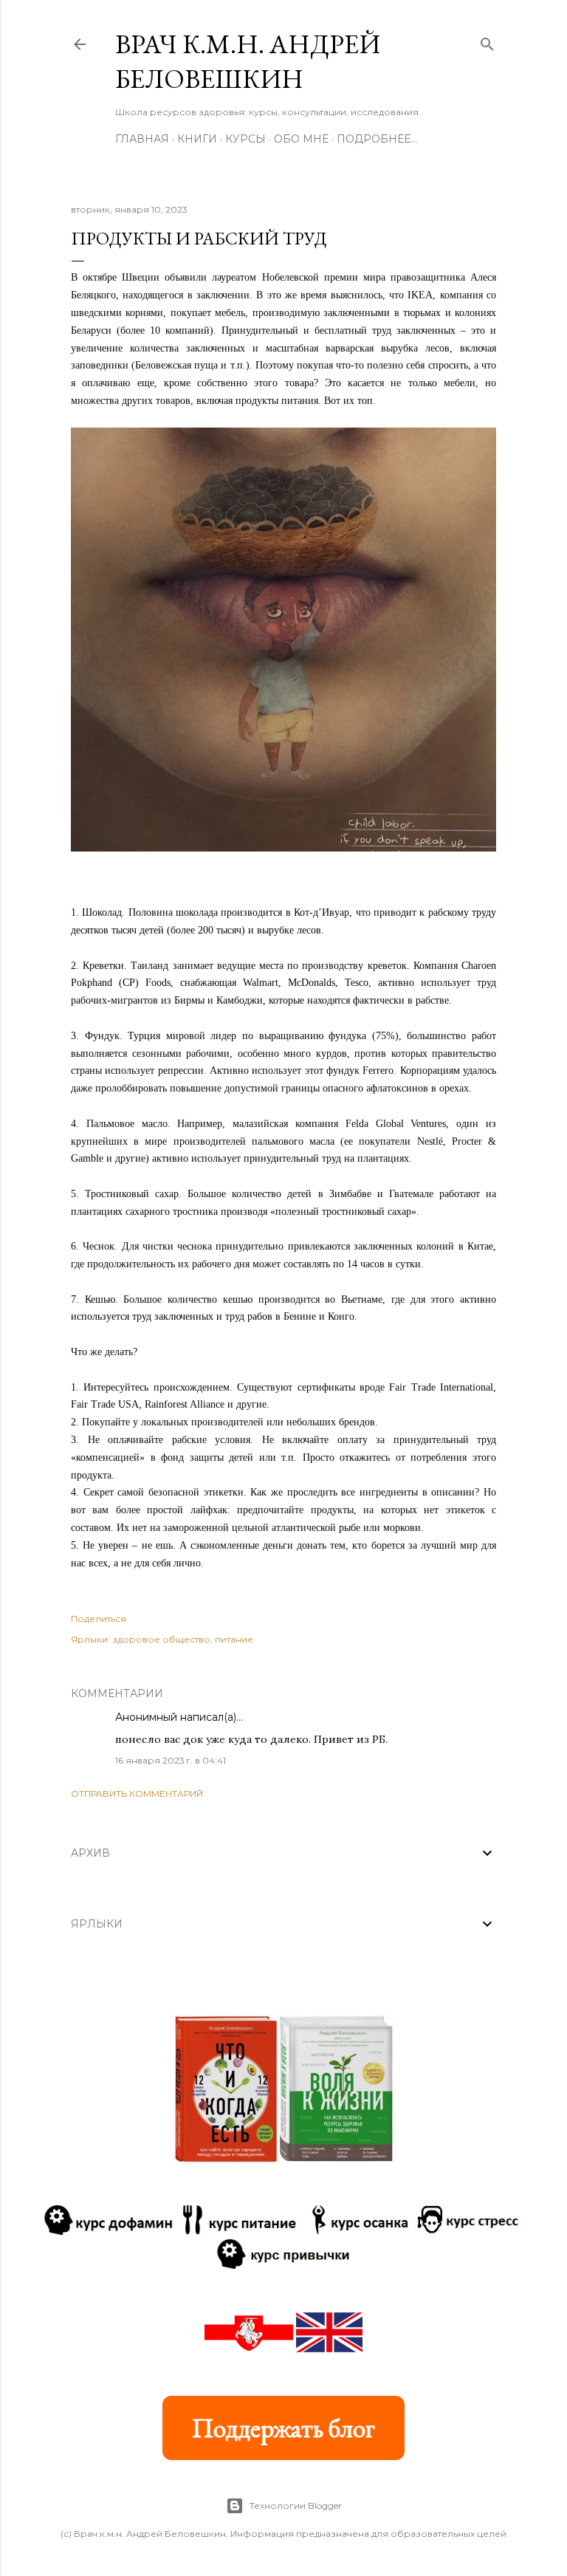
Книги (197, 139)
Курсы (245, 139)
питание (234, 1639)
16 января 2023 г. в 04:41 (171, 1760)
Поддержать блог (283, 2428)
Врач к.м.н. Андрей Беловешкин (248, 61)
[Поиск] (487, 41)
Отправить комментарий (137, 1794)
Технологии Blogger (296, 2505)
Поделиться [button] (99, 1618)
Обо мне (301, 139)
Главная (142, 139)
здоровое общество (161, 1639)
